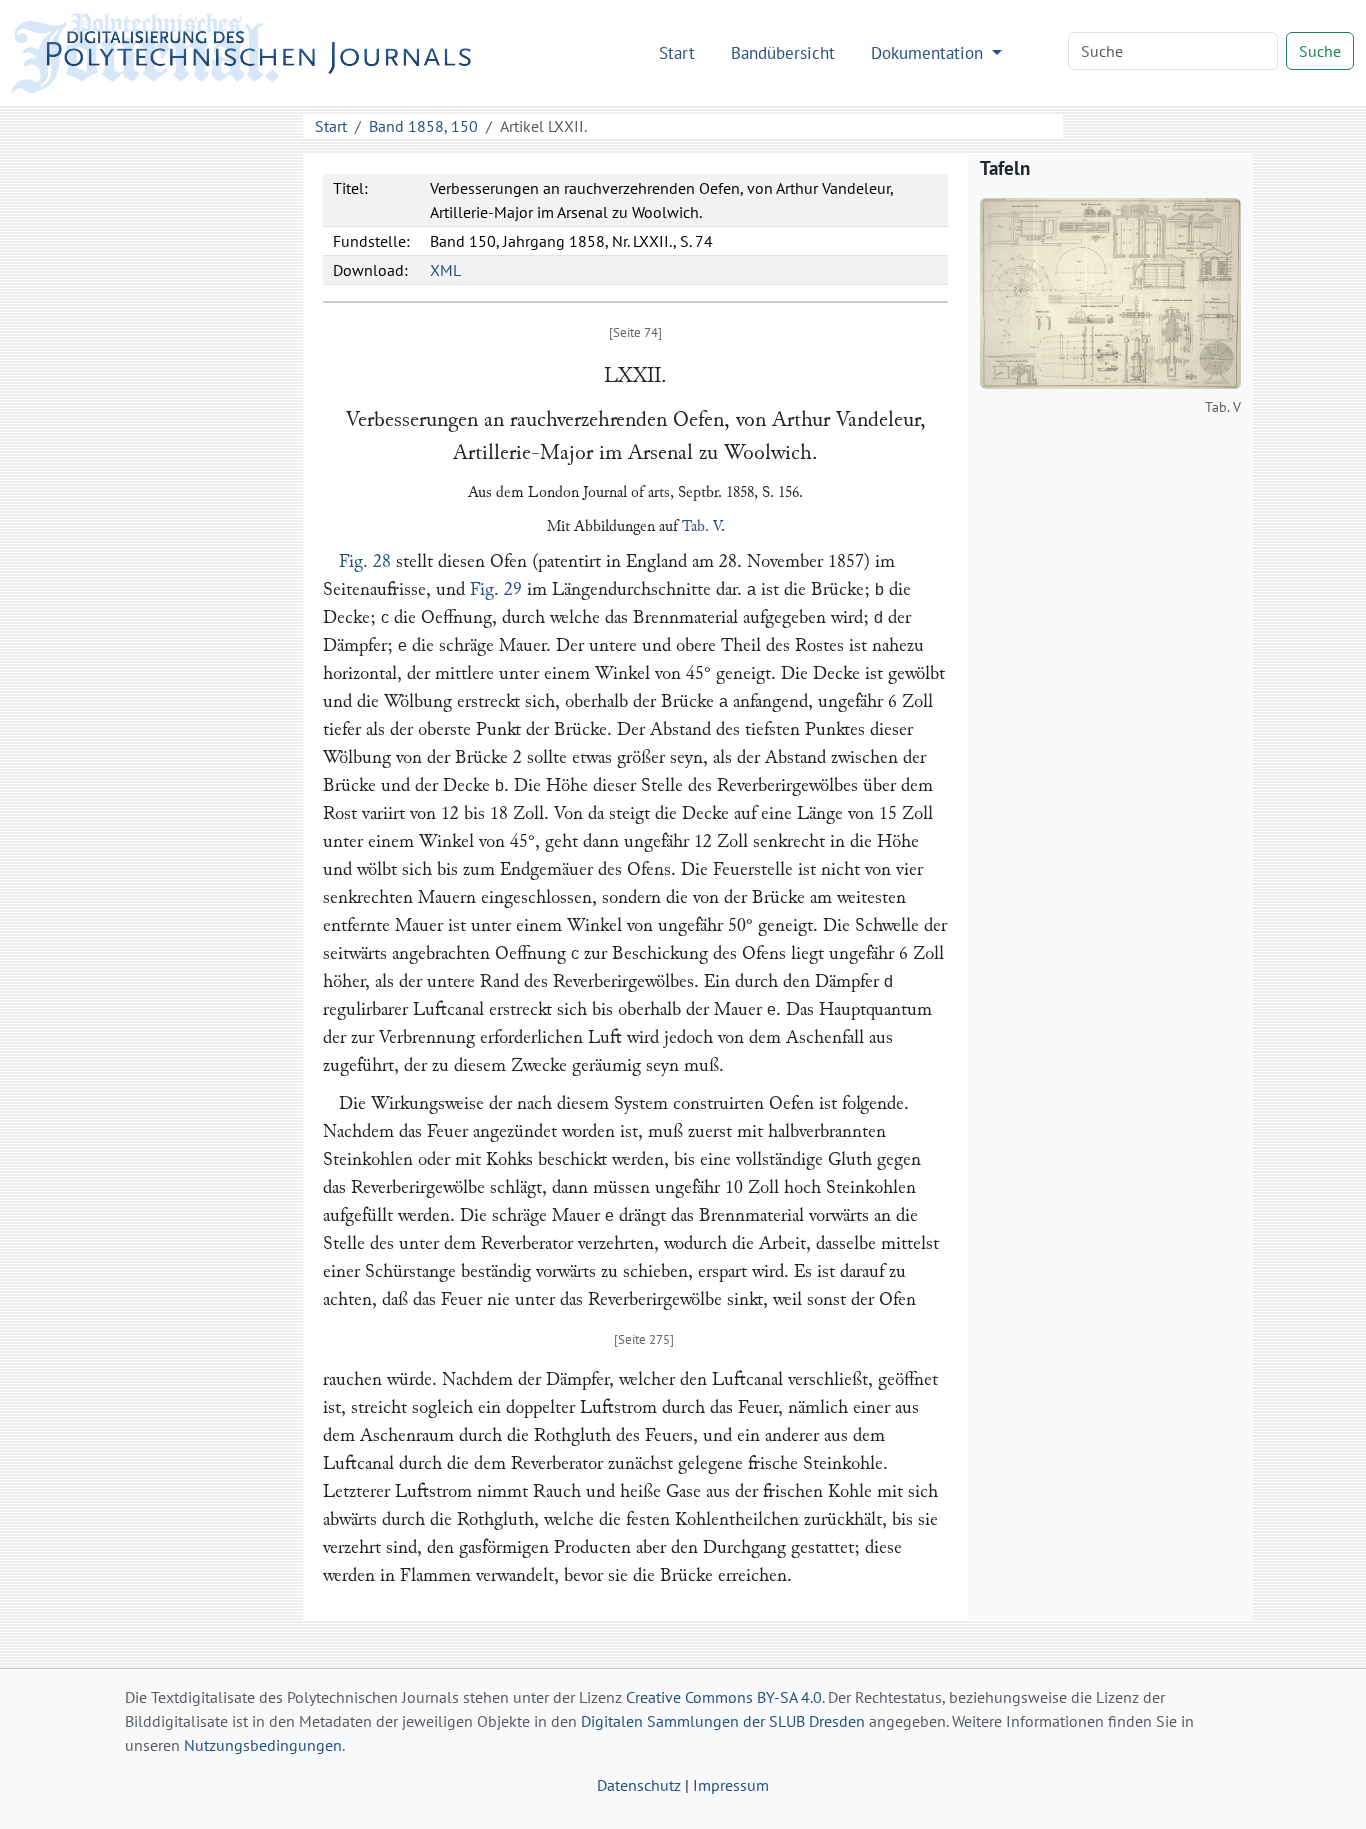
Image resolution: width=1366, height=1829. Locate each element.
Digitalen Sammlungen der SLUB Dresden (723, 1721)
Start (677, 52)
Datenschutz (639, 1785)
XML (445, 270)
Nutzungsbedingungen (263, 1745)
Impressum (731, 1785)
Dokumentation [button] (929, 52)
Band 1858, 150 (423, 126)
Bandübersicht (783, 52)
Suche (1320, 51)
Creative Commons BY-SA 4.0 (724, 1697)
